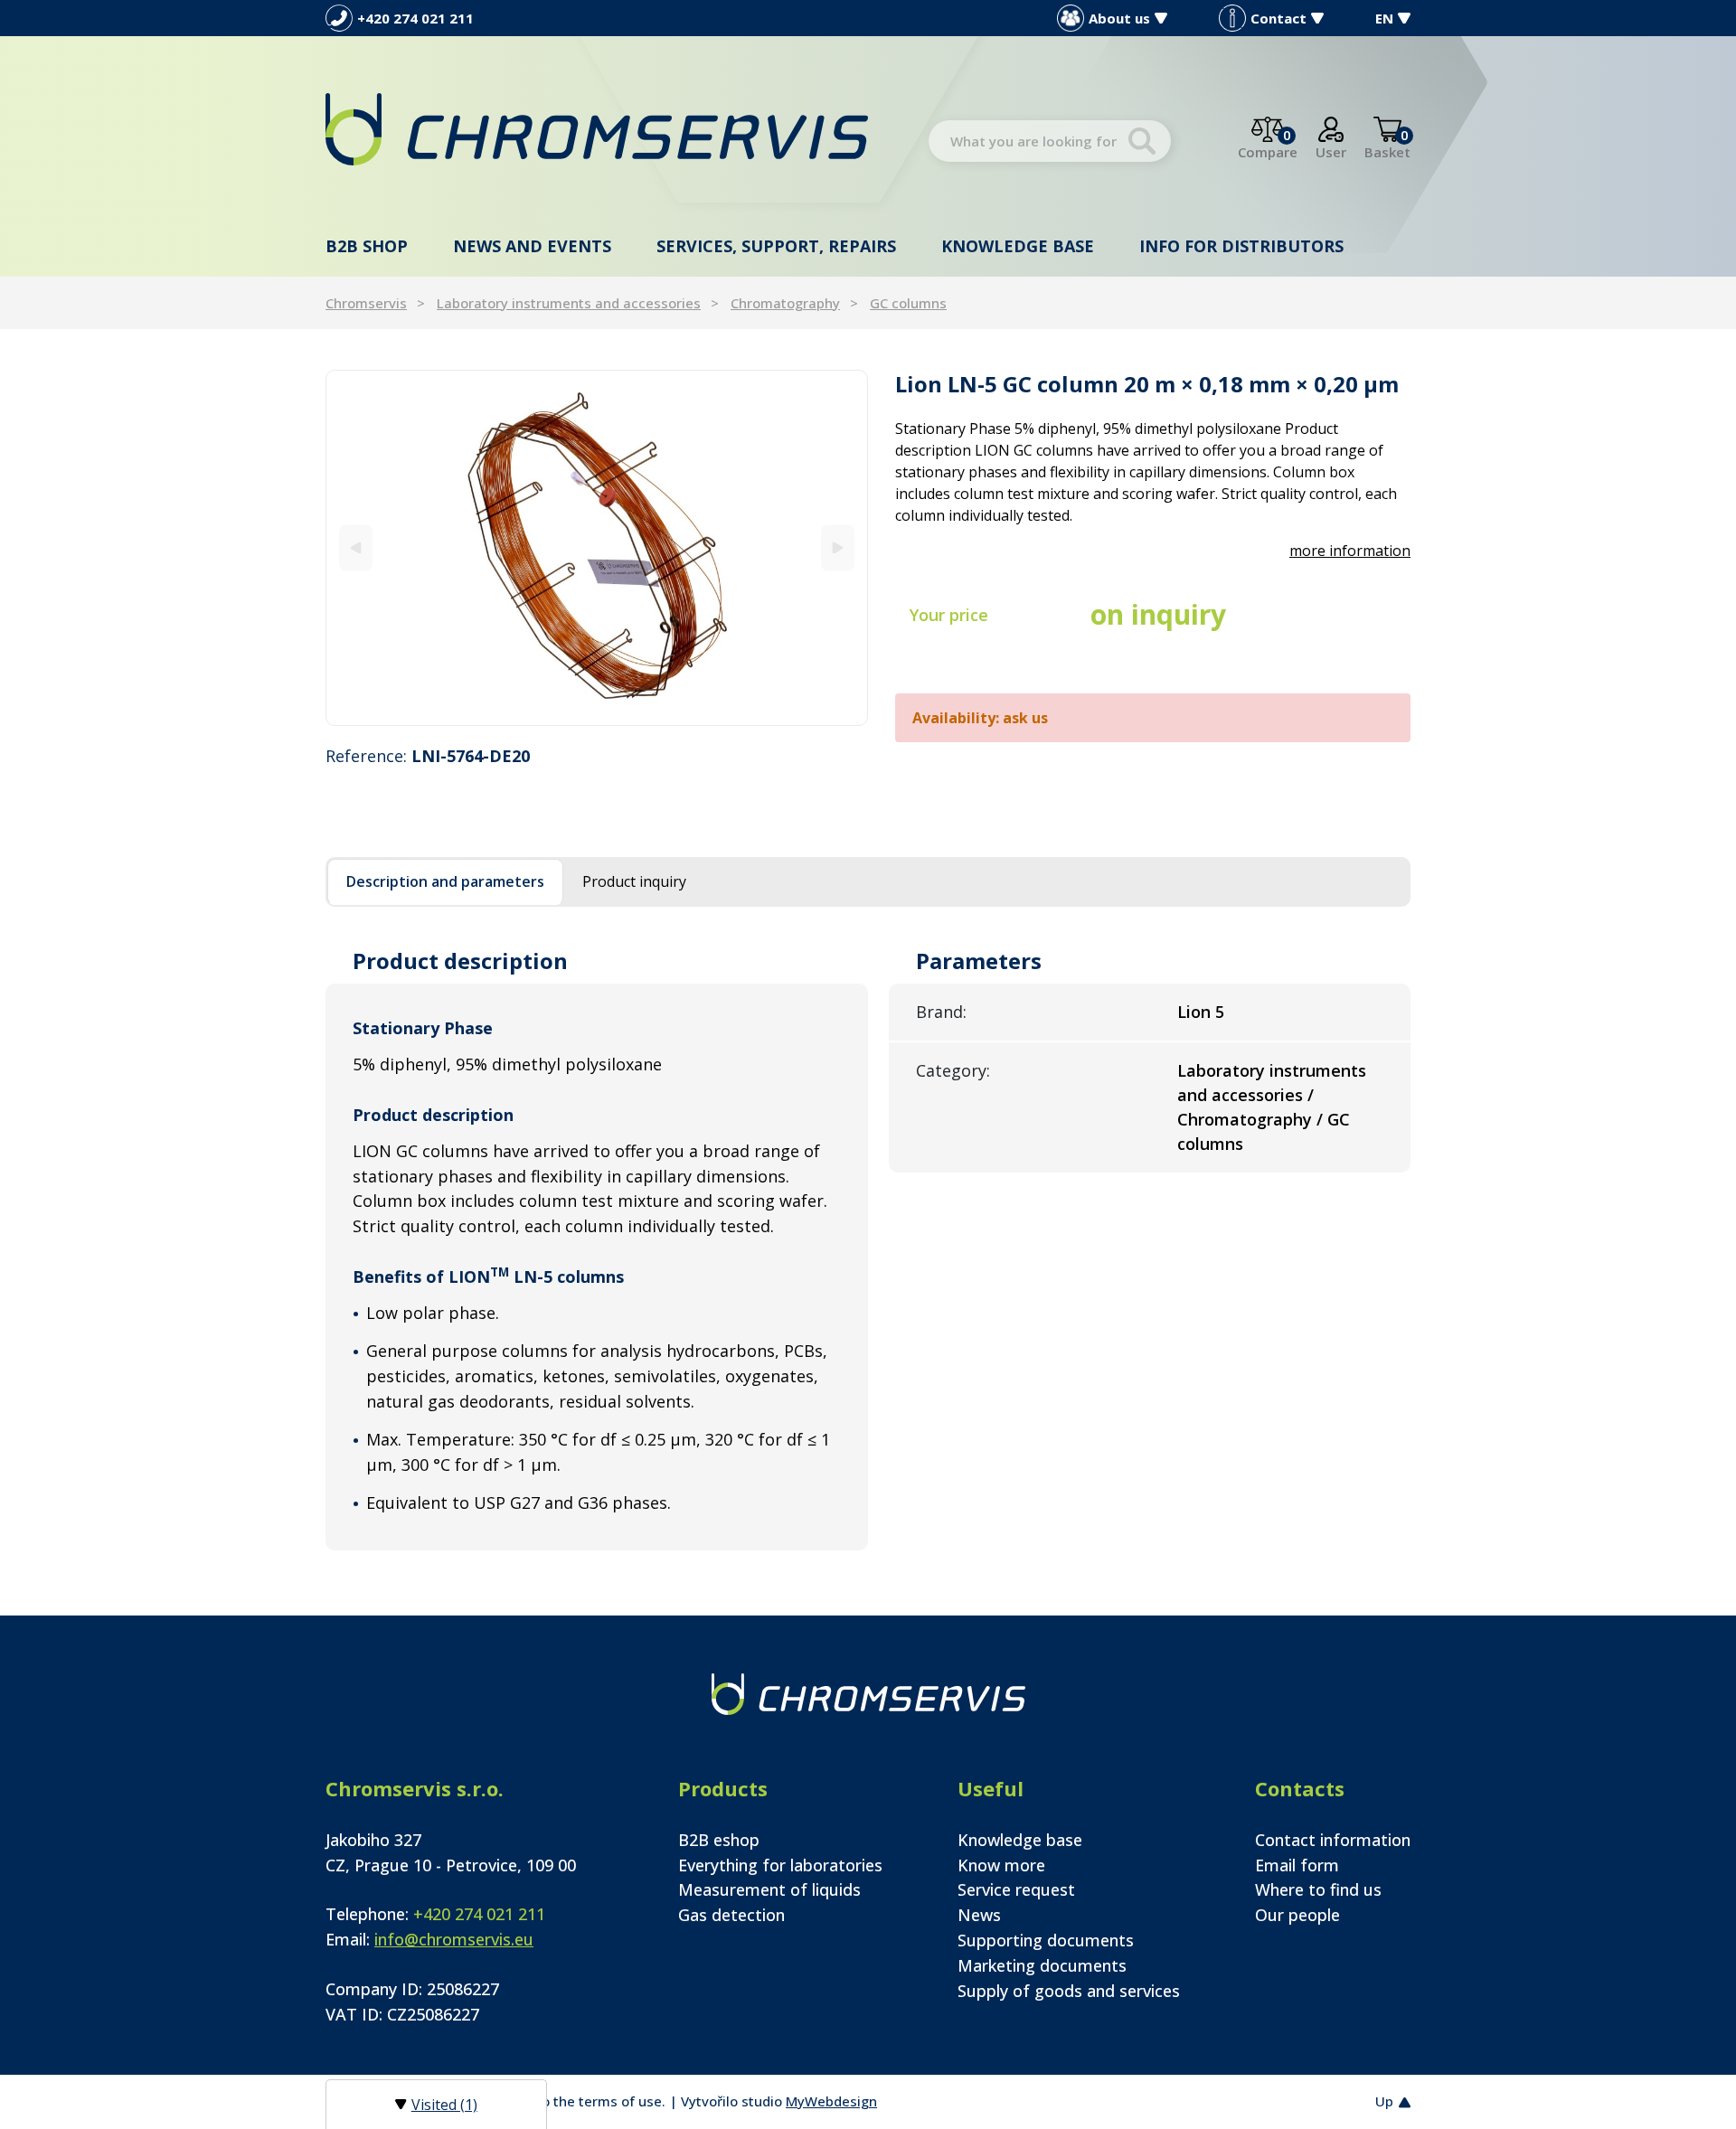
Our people (1297, 1915)
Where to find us (1318, 1889)
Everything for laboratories (780, 1865)
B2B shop (367, 246)
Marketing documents (1042, 1965)
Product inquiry (634, 881)
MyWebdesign (831, 2101)
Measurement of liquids (769, 1889)
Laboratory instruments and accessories (569, 303)
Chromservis (366, 303)
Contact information (1333, 1840)
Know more (1001, 1865)
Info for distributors (1241, 246)
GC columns (908, 303)
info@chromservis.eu (454, 1939)
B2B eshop (719, 1840)
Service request (1016, 1889)
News (979, 1915)
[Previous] (356, 547)
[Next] (838, 547)
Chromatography (785, 303)
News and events (532, 246)
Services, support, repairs (776, 246)
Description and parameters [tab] (445, 881)
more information (1350, 551)
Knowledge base (1018, 246)
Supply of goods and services (1069, 1991)
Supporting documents (1046, 1940)
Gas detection (731, 1915)
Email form (1297, 1865)
